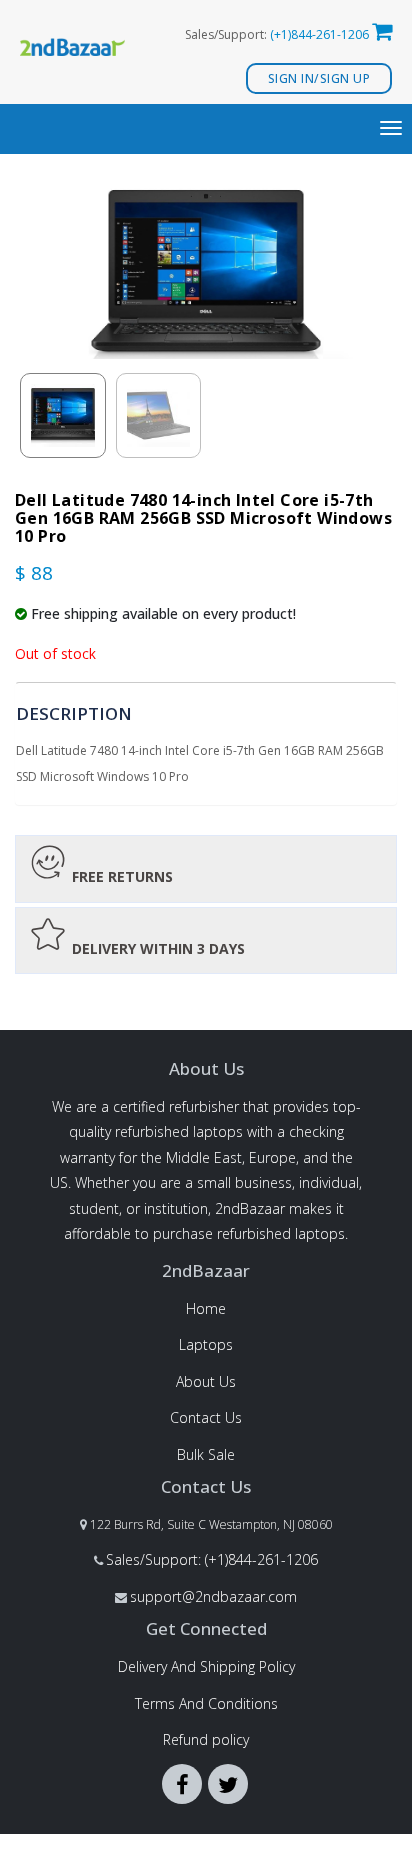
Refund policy (206, 1739)
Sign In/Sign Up (319, 78)
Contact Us (206, 1417)
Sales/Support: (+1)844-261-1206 (212, 1559)
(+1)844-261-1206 (319, 34)
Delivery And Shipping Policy (206, 1666)
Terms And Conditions (206, 1703)
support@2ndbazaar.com (213, 1596)
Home (206, 1308)
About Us (206, 1381)
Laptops (206, 1344)
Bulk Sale (206, 1454)
